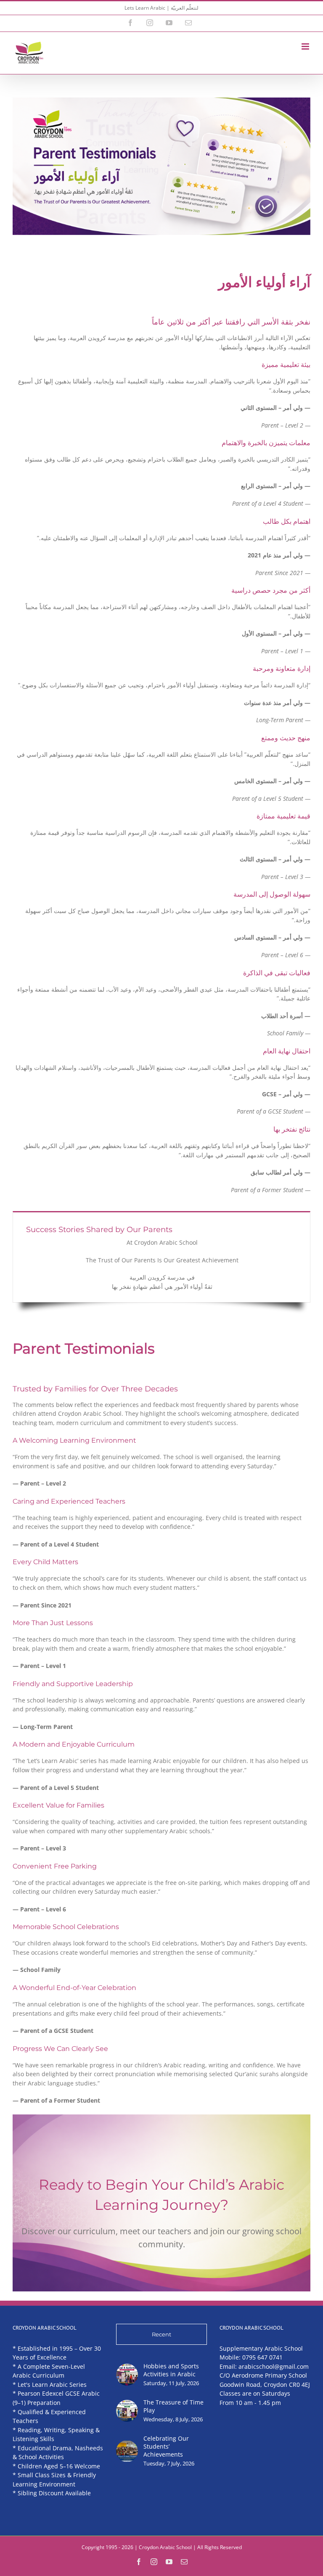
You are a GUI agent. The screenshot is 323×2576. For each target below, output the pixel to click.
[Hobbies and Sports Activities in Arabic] (127, 2375)
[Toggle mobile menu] (306, 46)
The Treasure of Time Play (173, 2406)
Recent (161, 2334)
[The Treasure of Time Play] (127, 2411)
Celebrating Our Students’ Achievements (166, 2446)
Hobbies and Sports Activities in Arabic (171, 2370)
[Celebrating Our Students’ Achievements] (127, 2451)
